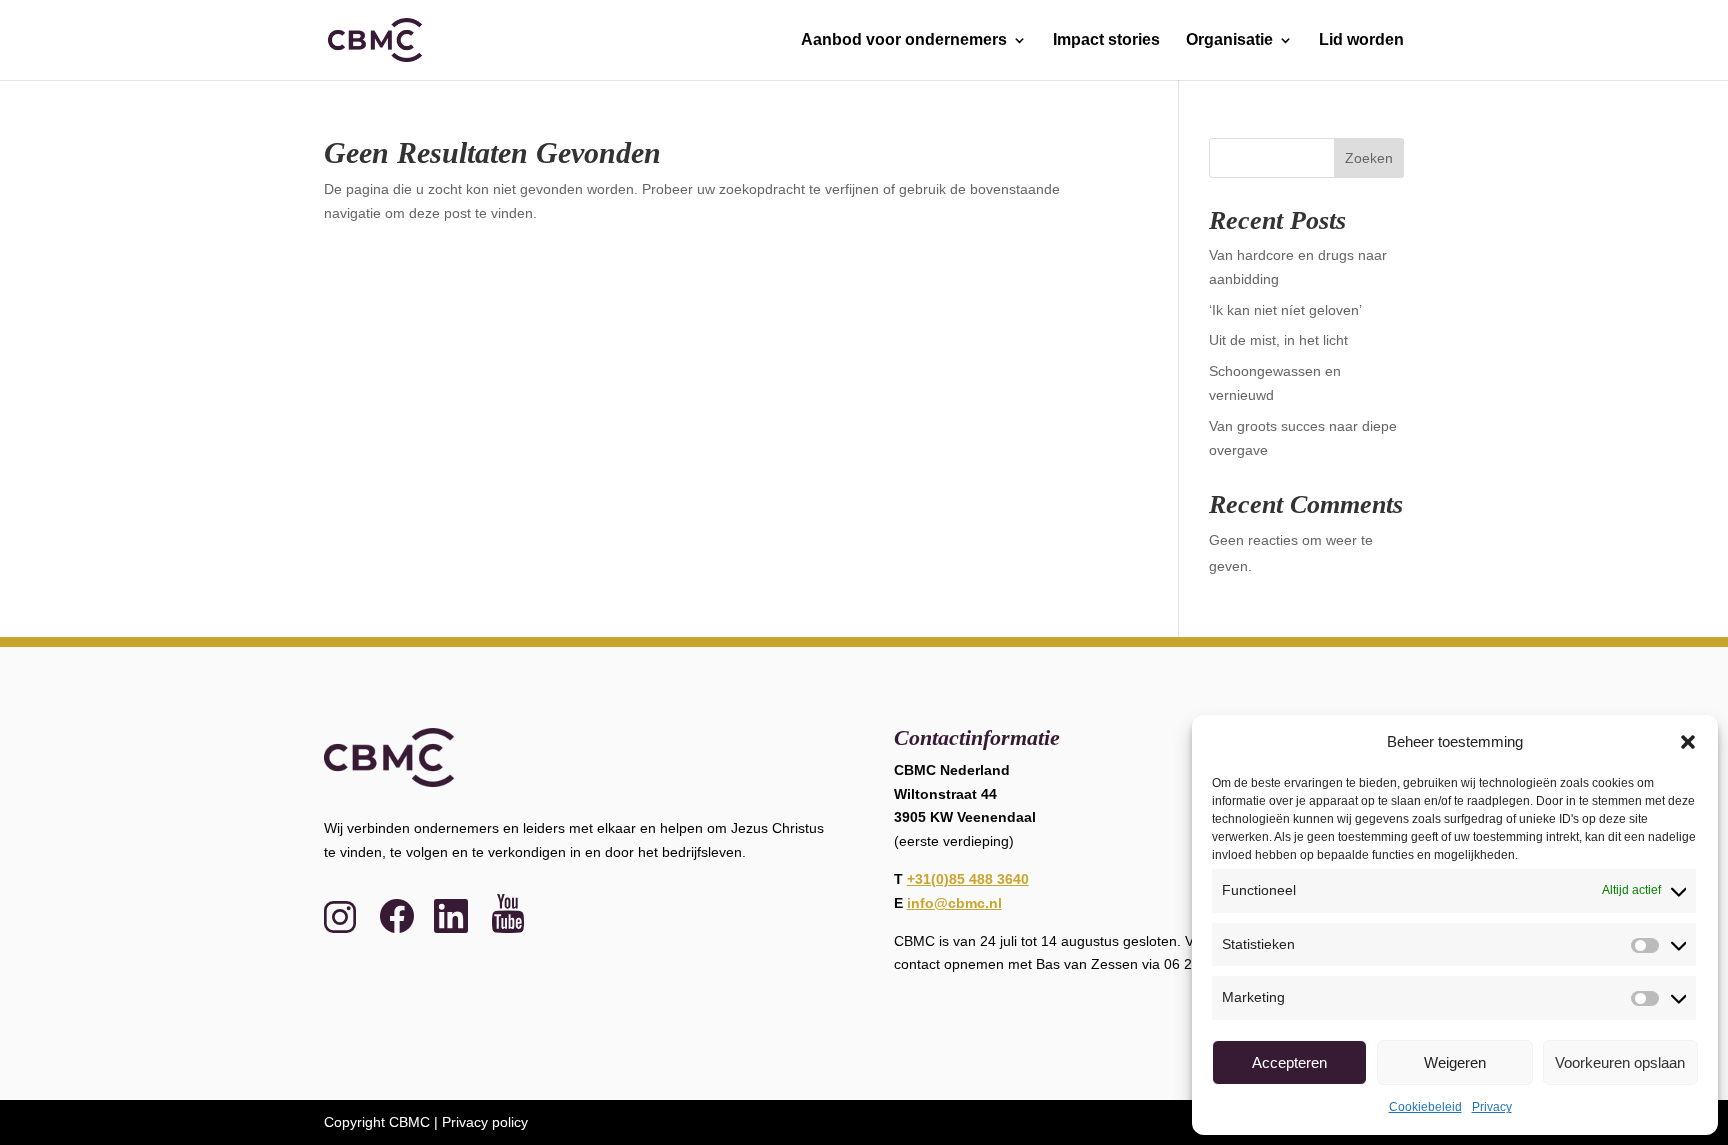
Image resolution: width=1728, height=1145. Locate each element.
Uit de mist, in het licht (1278, 340)
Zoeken (1369, 158)
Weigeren (1455, 1062)
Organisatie (1229, 40)
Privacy (1492, 1107)
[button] (1688, 742)
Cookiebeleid (1425, 1107)
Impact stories (1106, 40)
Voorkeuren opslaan (1620, 1062)
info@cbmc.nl (954, 903)
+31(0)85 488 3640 (968, 879)
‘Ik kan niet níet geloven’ (1285, 310)
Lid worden (1361, 40)
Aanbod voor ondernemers (904, 40)
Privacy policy (485, 1122)
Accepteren (1289, 1062)
